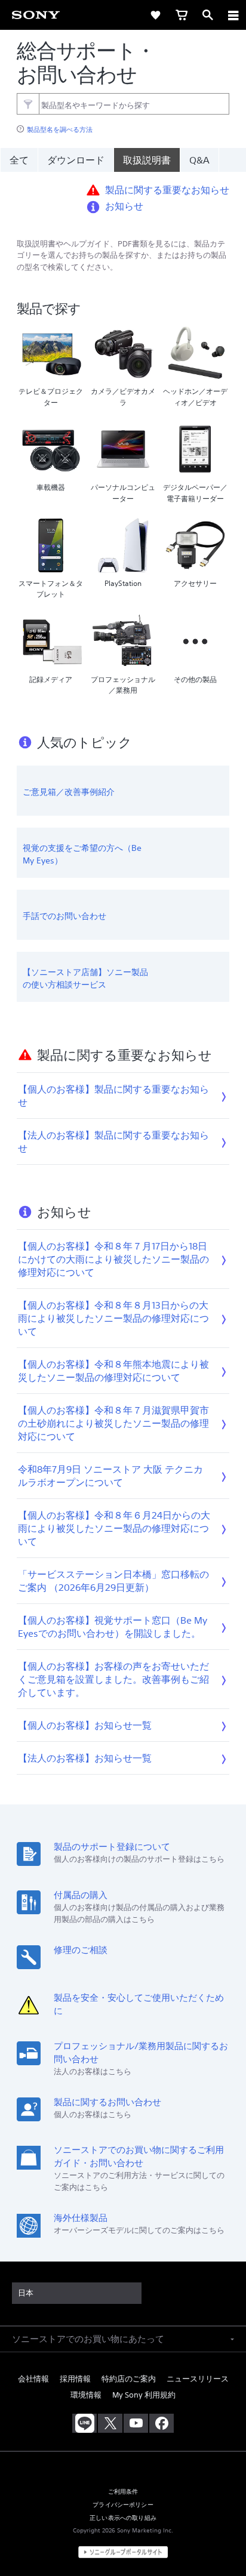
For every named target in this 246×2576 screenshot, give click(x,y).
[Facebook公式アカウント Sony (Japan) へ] (162, 2423)
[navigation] (233, 15)
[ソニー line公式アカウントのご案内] (84, 2423)
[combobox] (123, 104)
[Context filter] (28, 104)
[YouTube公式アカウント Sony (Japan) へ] (136, 2423)
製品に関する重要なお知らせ (167, 190)
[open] (129, 15)
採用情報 (75, 2379)
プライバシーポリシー (123, 2504)
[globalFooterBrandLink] (123, 2552)
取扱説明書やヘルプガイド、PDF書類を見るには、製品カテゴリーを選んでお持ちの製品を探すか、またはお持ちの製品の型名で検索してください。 (122, 256)
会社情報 (33, 2379)
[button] (222, 2537)
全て (19, 160)
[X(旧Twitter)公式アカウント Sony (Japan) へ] (110, 2423)
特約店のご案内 (129, 2379)
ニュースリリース (198, 2379)
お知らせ (124, 206)
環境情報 (86, 2395)
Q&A (199, 160)
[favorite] (155, 15)
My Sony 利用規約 (144, 2395)
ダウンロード (76, 160)
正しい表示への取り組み (123, 2518)
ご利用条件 (123, 2491)
